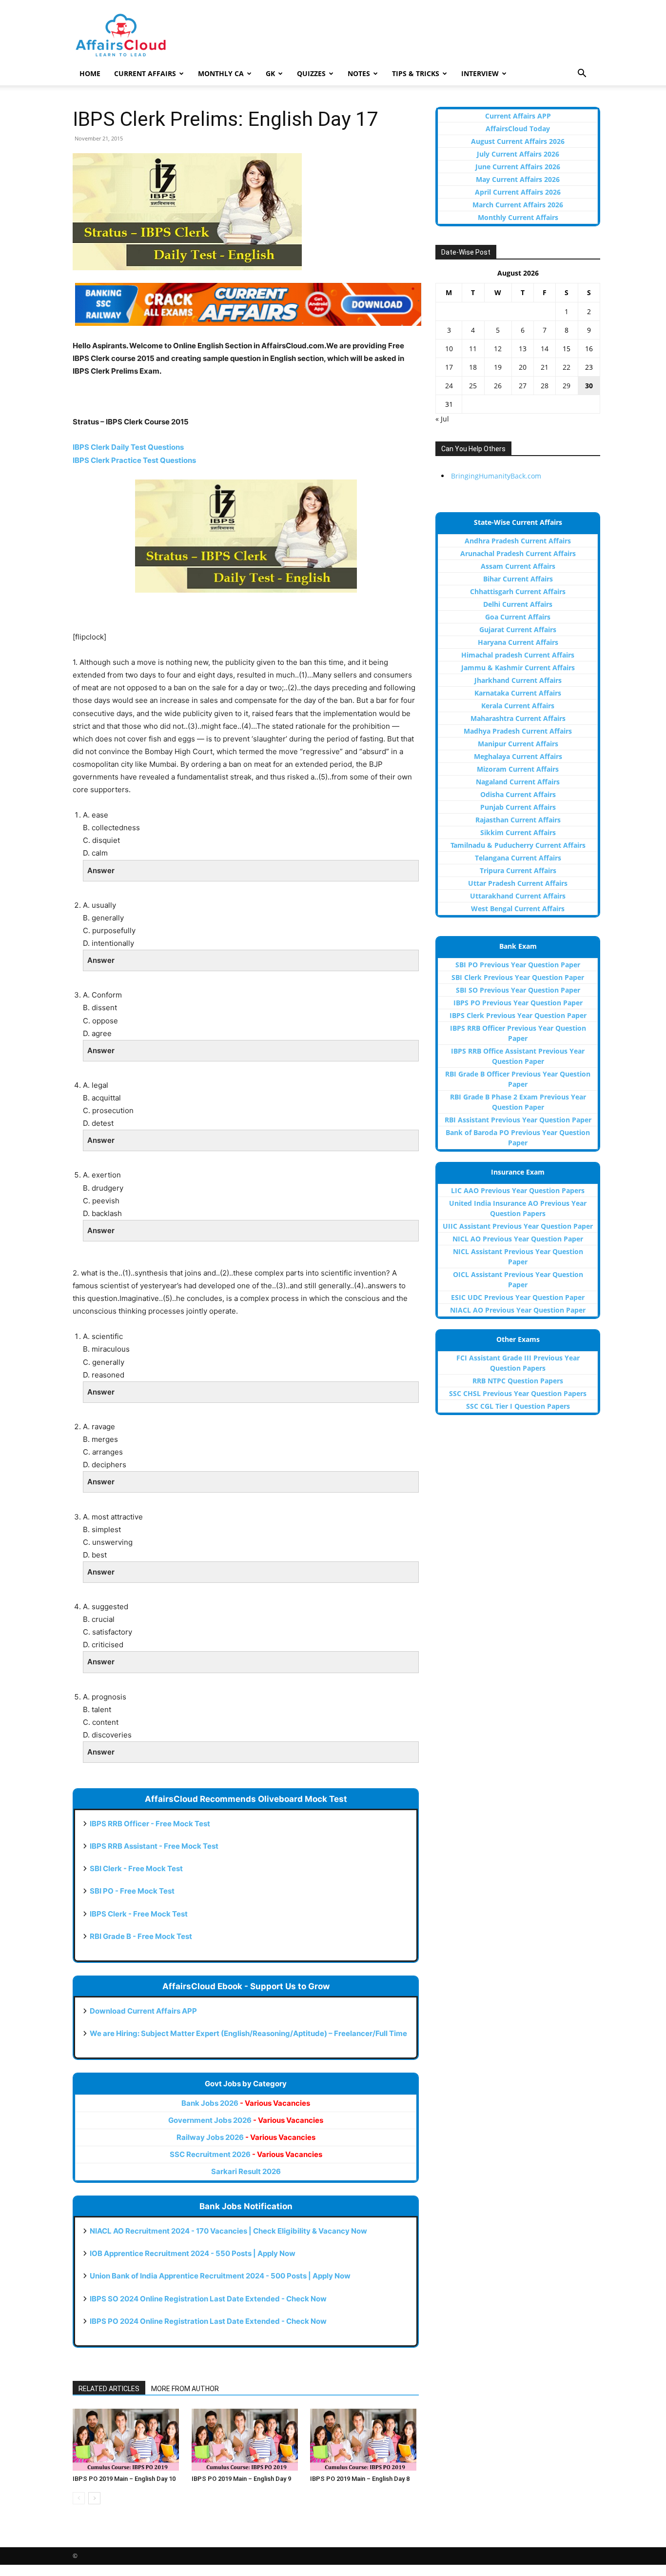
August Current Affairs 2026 (518, 141)
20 (523, 367)
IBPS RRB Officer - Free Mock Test (150, 1824)
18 (473, 367)
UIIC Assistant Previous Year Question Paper (518, 1226)
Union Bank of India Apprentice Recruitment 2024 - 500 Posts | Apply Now (220, 2276)
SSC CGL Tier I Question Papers (518, 1406)
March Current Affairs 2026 (518, 205)
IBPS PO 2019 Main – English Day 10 (124, 2479)
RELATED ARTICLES (109, 2389)
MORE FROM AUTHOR (185, 2389)
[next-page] (94, 2498)
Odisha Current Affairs (518, 794)
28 (545, 386)
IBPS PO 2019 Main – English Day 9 (241, 2479)
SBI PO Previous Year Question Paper (518, 965)
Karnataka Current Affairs (518, 693)
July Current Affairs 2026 (518, 154)
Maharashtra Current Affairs (518, 718)
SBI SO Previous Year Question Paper (518, 990)
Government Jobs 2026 (246, 2120)
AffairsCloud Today (518, 129)
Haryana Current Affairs (518, 642)
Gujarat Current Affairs (518, 629)
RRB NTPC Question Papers (518, 1381)
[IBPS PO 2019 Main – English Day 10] (127, 2440)
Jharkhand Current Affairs (518, 680)
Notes (359, 73)
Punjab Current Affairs (518, 807)
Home (90, 73)
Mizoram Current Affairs (518, 769)
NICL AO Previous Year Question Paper (518, 1239)
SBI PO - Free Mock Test (132, 1891)
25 (473, 386)
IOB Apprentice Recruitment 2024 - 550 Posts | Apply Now (193, 2253)
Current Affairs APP (518, 116)
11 (473, 349)
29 (567, 386)
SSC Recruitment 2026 (246, 2154)
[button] (582, 74)
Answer (101, 870)
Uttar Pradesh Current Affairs (518, 883)
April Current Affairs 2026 (518, 192)
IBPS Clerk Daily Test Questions (128, 447)
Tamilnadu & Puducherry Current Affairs (518, 845)
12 (498, 349)
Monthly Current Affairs (518, 217)
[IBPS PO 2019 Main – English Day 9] (246, 2440)
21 (545, 367)
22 (567, 367)
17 (449, 367)
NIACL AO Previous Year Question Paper (518, 1310)
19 (498, 367)
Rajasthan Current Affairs (518, 820)
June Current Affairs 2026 (518, 167)
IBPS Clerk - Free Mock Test (139, 1914)
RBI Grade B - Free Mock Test (141, 1936)
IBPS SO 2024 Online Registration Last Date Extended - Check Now (208, 2299)
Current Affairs (145, 73)
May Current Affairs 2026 (518, 179)
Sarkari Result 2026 (246, 2171)
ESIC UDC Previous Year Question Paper (518, 1297)
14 (545, 349)
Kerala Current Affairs (518, 706)
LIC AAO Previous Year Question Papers (518, 1190)
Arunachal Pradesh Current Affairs (518, 553)
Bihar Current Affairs (518, 579)
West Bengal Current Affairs (518, 909)
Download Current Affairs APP (143, 2011)
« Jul (442, 419)
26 (498, 386)
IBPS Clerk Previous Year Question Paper (518, 1015)
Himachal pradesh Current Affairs (518, 655)
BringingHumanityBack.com (496, 476)
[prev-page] (79, 2498)
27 (523, 386)
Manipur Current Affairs (518, 744)
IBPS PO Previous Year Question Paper (518, 1003)
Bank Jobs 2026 (246, 2103)
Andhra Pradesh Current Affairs (518, 541)
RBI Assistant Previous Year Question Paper (518, 1120)
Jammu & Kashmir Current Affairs (518, 668)
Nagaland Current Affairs (518, 782)
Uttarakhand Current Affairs (518, 896)
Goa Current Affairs (518, 617)
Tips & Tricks (416, 73)
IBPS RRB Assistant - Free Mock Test (154, 1846)
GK (270, 73)
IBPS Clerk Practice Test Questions (134, 460)
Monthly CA (221, 73)
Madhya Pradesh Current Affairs (518, 731)
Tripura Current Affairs (518, 870)
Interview (480, 73)
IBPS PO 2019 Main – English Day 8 (360, 2479)
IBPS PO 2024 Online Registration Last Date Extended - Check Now (208, 2321)
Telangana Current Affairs (518, 858)
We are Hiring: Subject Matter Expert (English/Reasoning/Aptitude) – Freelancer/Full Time (248, 2033)
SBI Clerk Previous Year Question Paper (518, 977)
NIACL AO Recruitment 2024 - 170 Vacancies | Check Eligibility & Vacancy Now (228, 2231)
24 (449, 386)
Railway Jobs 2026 (246, 2137)
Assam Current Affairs (518, 566)
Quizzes (311, 73)
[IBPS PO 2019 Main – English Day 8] (364, 2440)
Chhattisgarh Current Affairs (518, 591)
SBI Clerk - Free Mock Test (136, 1868)
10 (449, 349)
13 (523, 349)
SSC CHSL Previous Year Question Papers (518, 1393)
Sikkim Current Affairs (518, 832)
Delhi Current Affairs (518, 604)
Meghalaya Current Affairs (518, 756)
